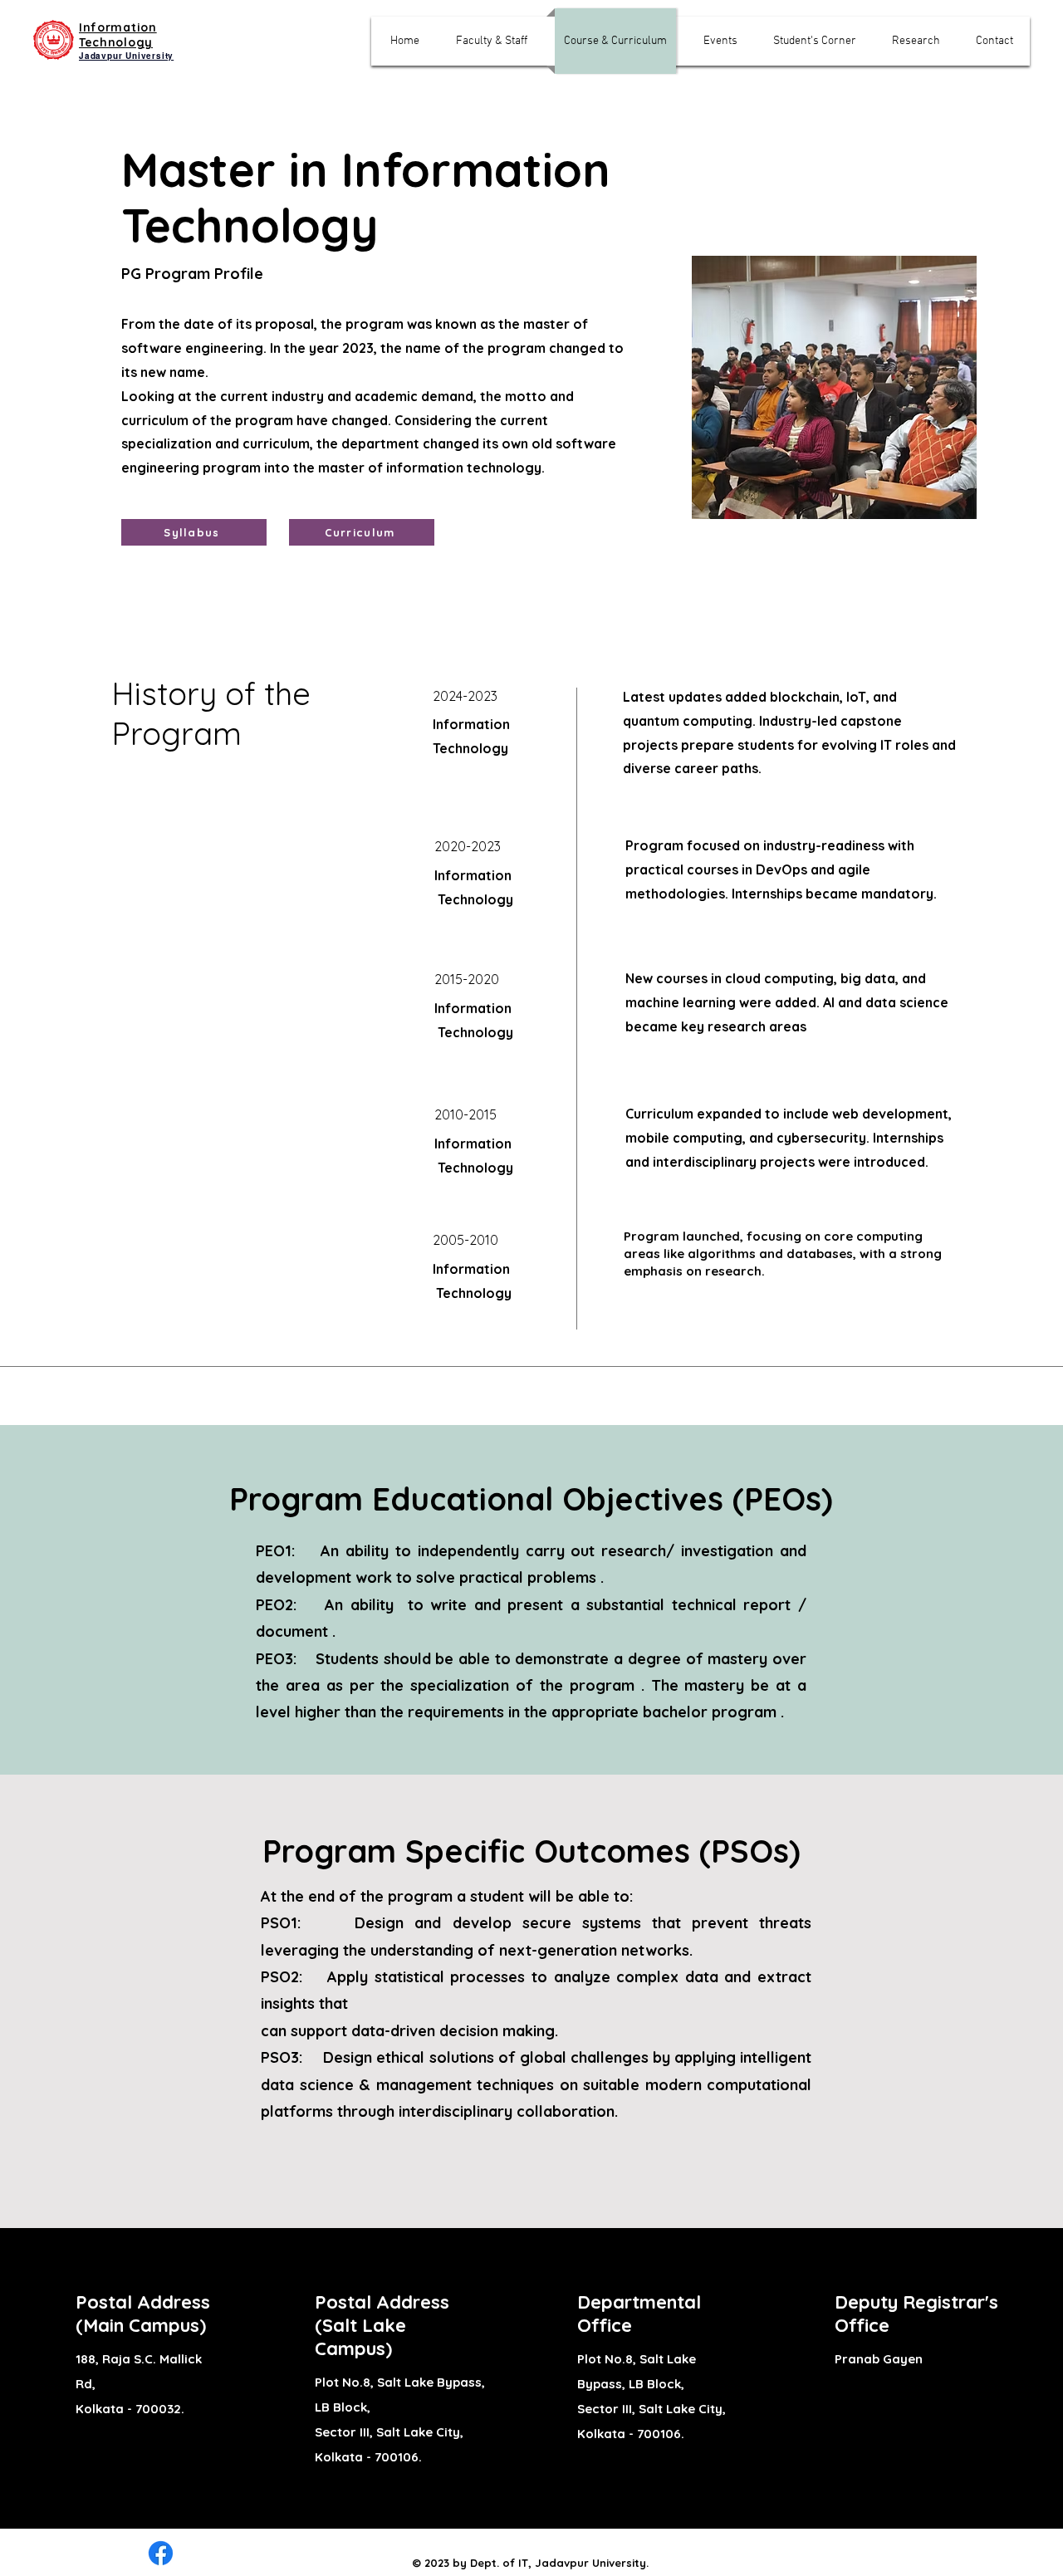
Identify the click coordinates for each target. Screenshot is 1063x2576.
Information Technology (118, 35)
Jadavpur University (126, 56)
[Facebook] (161, 2553)
